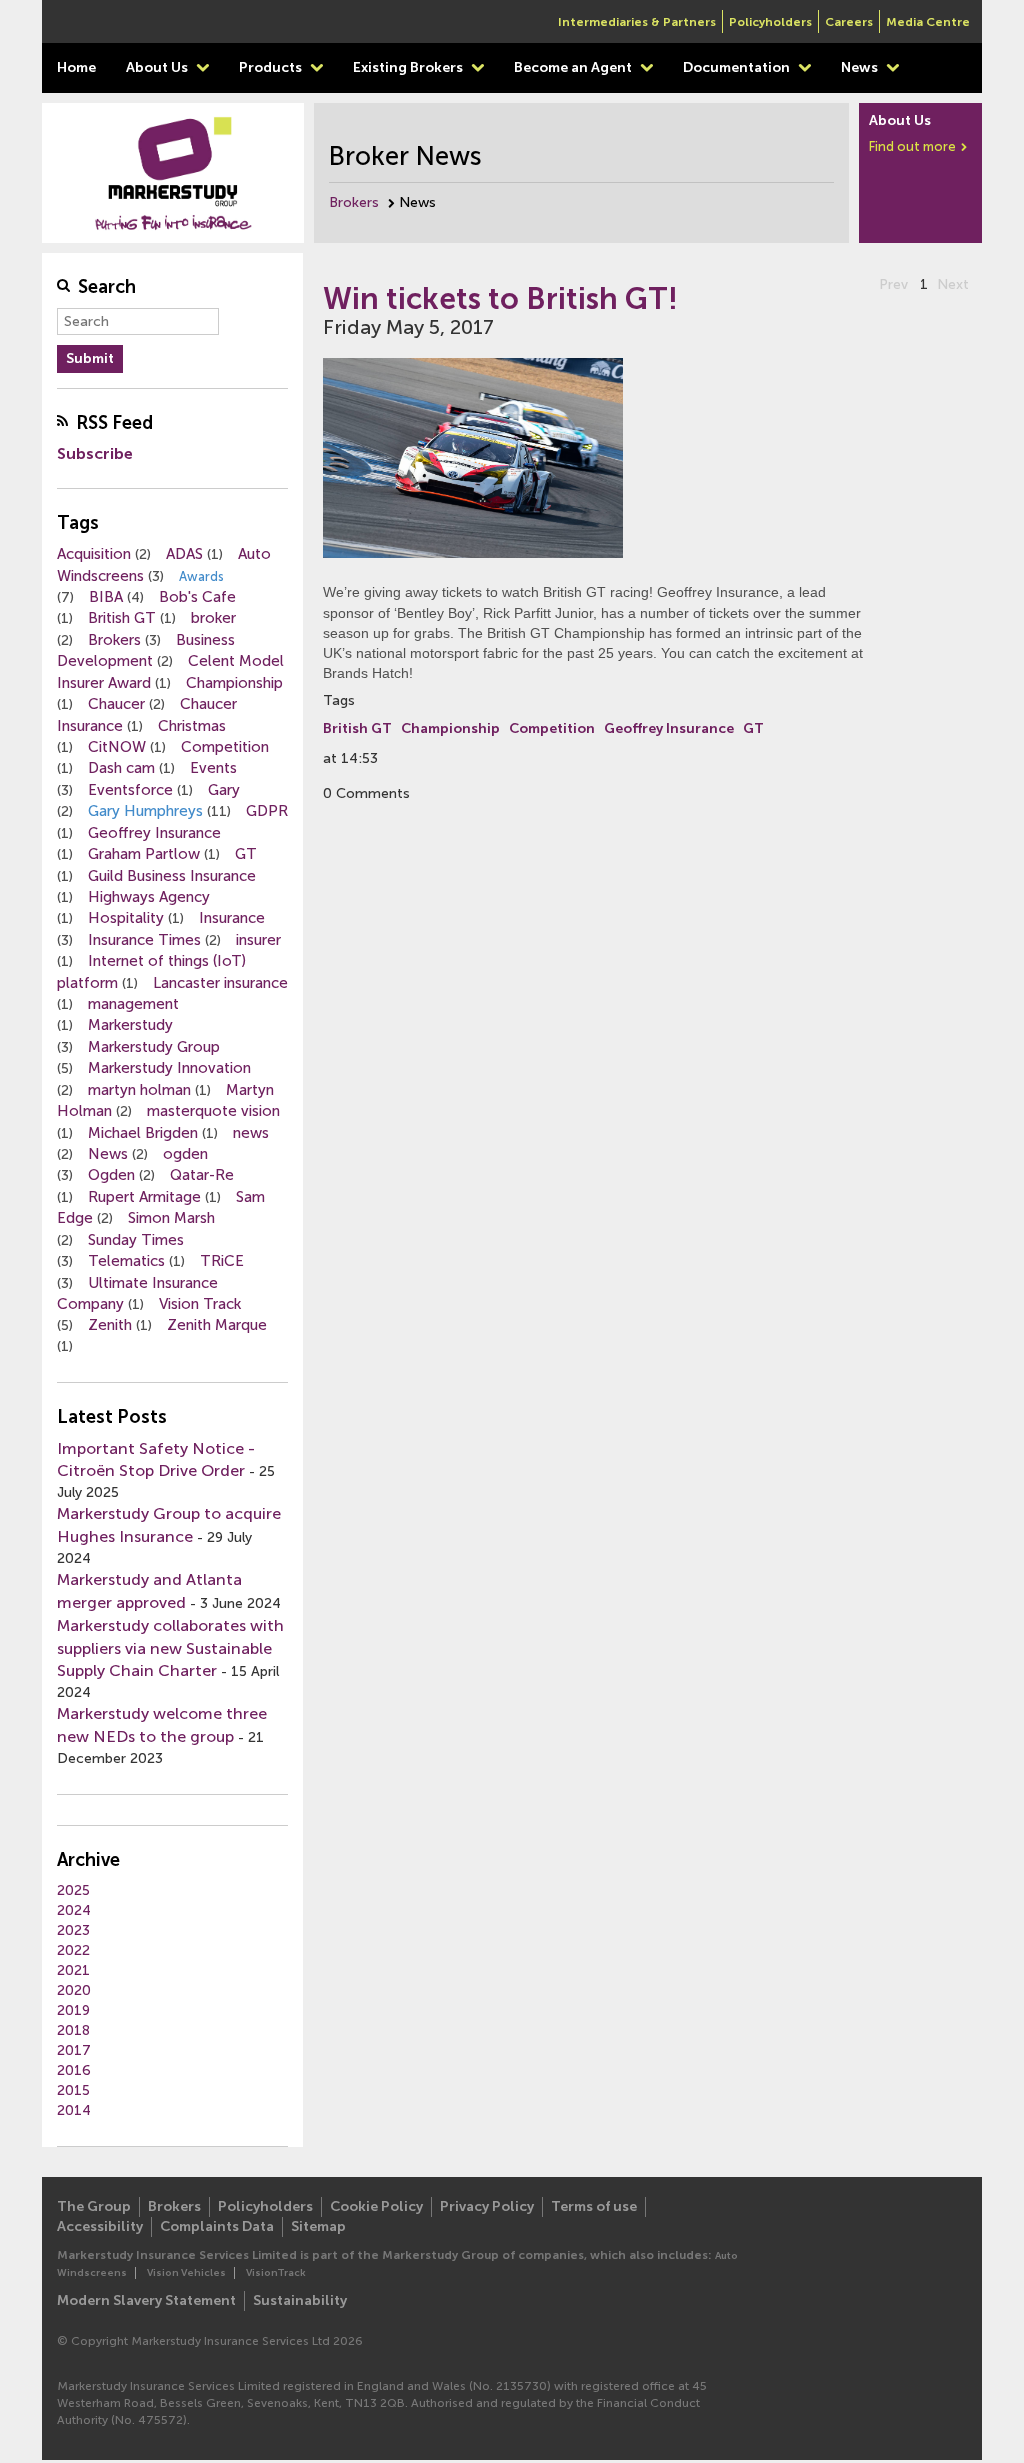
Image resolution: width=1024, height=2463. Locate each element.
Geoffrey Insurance (154, 833)
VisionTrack (276, 2273)
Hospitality (126, 918)
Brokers (354, 202)
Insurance (232, 918)
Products (272, 67)
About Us (158, 67)
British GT (122, 618)
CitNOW (117, 747)
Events (213, 768)
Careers (849, 22)
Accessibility (100, 2226)
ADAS (184, 554)
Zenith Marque (217, 1325)
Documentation (738, 67)
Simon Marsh (171, 1218)
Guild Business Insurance (172, 876)
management (133, 1004)
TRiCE (222, 1261)
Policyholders (770, 22)
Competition (225, 747)
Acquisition (94, 554)
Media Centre (928, 22)
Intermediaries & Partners (637, 22)
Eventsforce (130, 790)
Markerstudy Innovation (169, 1068)
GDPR (267, 811)
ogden (185, 1154)
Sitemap (318, 2226)
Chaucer (116, 704)
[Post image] (598, 464)
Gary (224, 790)
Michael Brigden (143, 1133)
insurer (258, 940)
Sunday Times (136, 1240)
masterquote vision (213, 1111)
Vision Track (200, 1304)
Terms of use (594, 2206)
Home (76, 67)
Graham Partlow (144, 854)
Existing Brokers (409, 67)
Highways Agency (149, 897)
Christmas (192, 726)
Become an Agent (574, 67)
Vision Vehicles (186, 2273)
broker (213, 618)
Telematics (126, 1261)
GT (246, 854)
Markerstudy (130, 1025)
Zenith (110, 1325)
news (251, 1133)
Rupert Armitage (144, 1197)
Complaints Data (217, 2226)
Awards (201, 576)
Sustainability (300, 2300)
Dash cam (121, 768)
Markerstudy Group (154, 1047)
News (861, 67)
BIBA (106, 597)
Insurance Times (144, 940)
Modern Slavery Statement (146, 2300)
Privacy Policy (487, 2206)
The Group (94, 2206)
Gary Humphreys (145, 811)
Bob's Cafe (197, 597)
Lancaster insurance (220, 983)
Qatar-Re (202, 1175)
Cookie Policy (376, 2206)
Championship (234, 683)
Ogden (111, 1175)
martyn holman (139, 1090)
